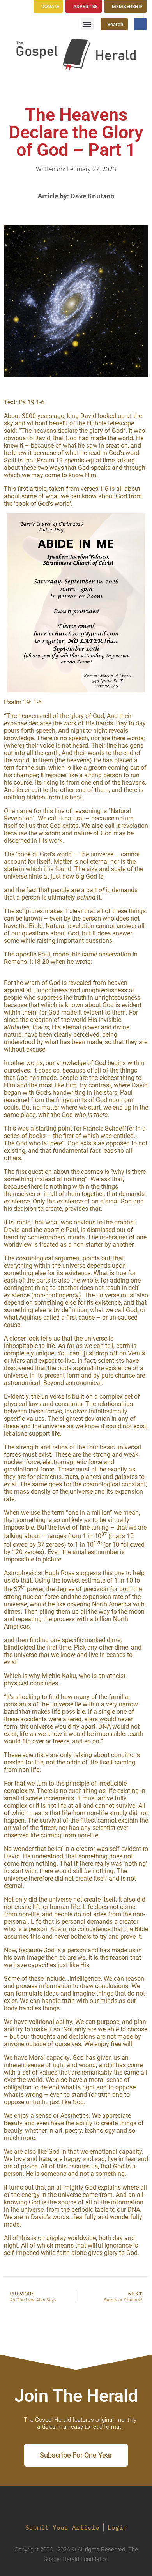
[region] (76, 603)
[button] (87, 24)
